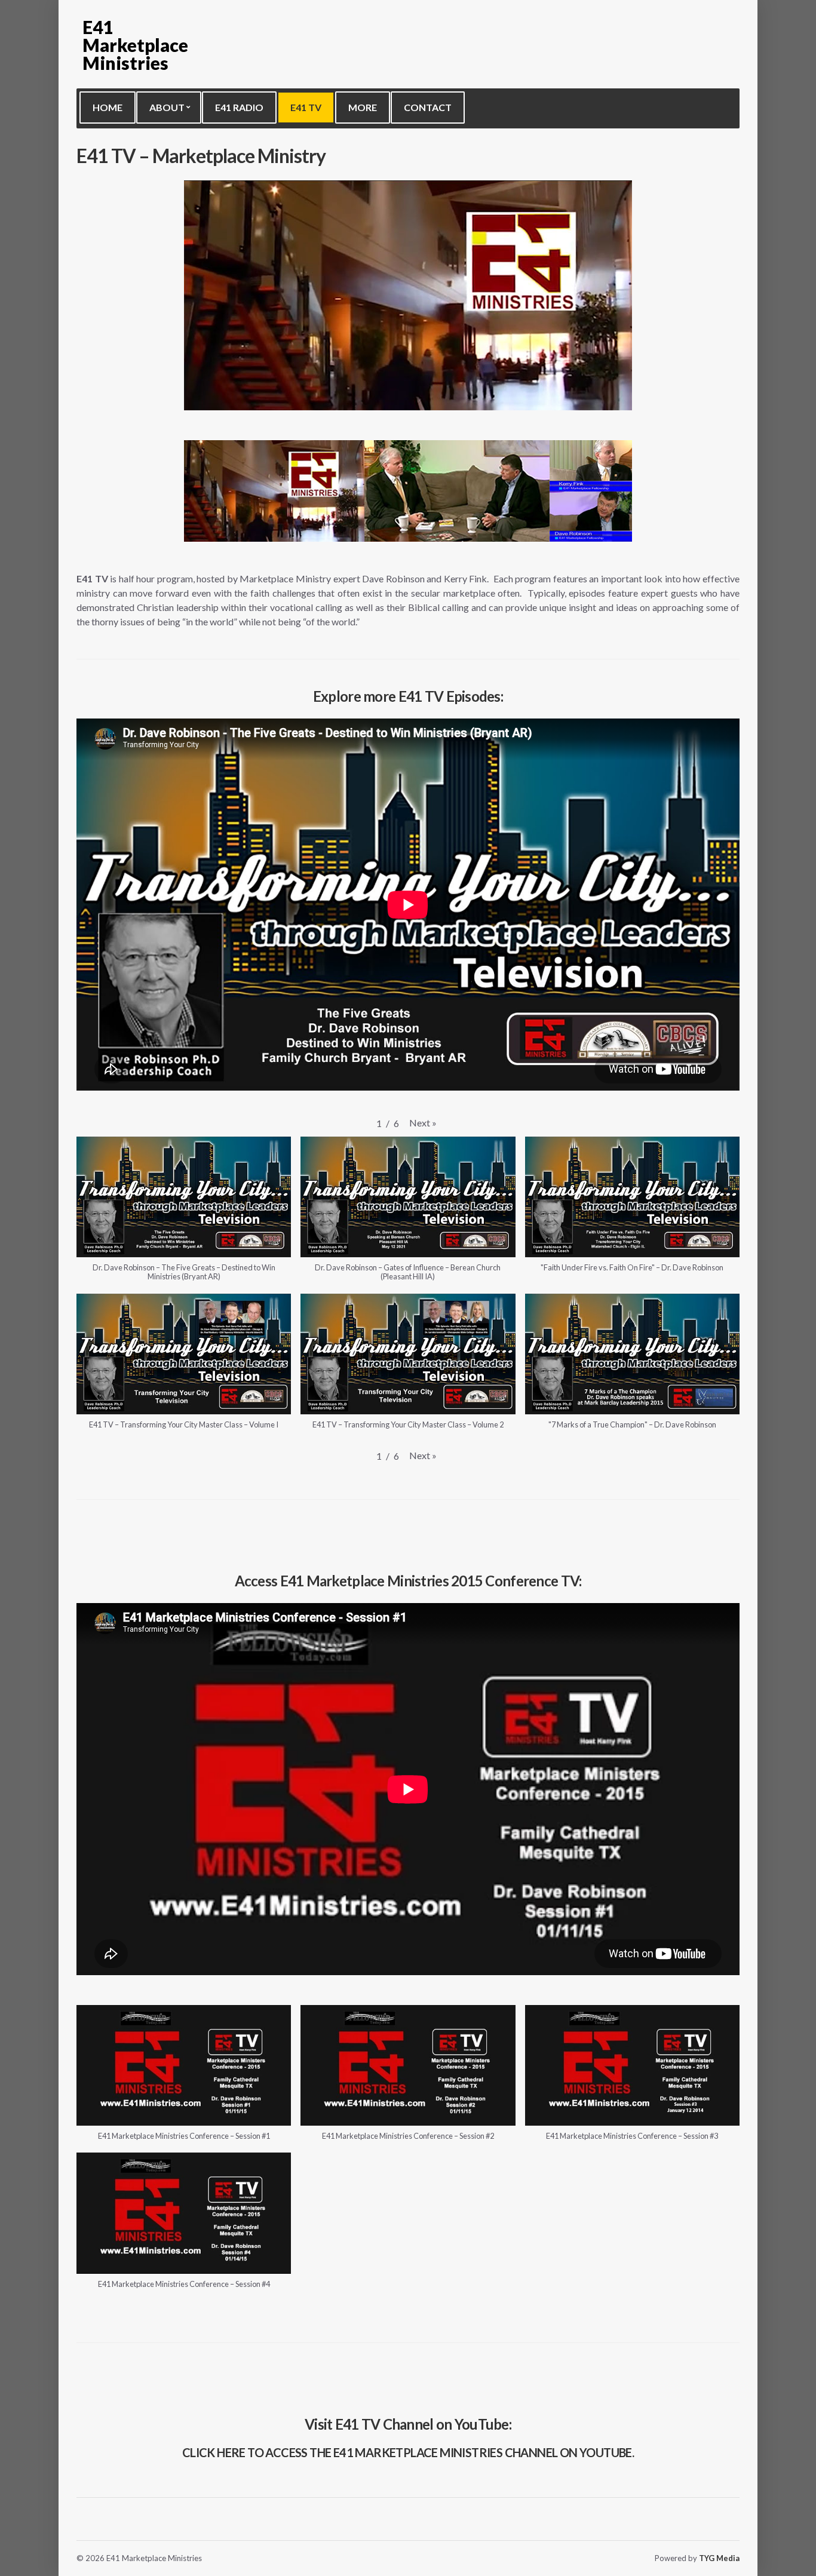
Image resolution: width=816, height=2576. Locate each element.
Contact (428, 107)
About (167, 107)
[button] (423, 1123)
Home (108, 107)
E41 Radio (239, 107)
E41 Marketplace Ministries (135, 45)
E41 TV (306, 107)
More (363, 107)
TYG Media (719, 2558)
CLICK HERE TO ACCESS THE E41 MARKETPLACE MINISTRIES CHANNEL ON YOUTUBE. (408, 2452)
